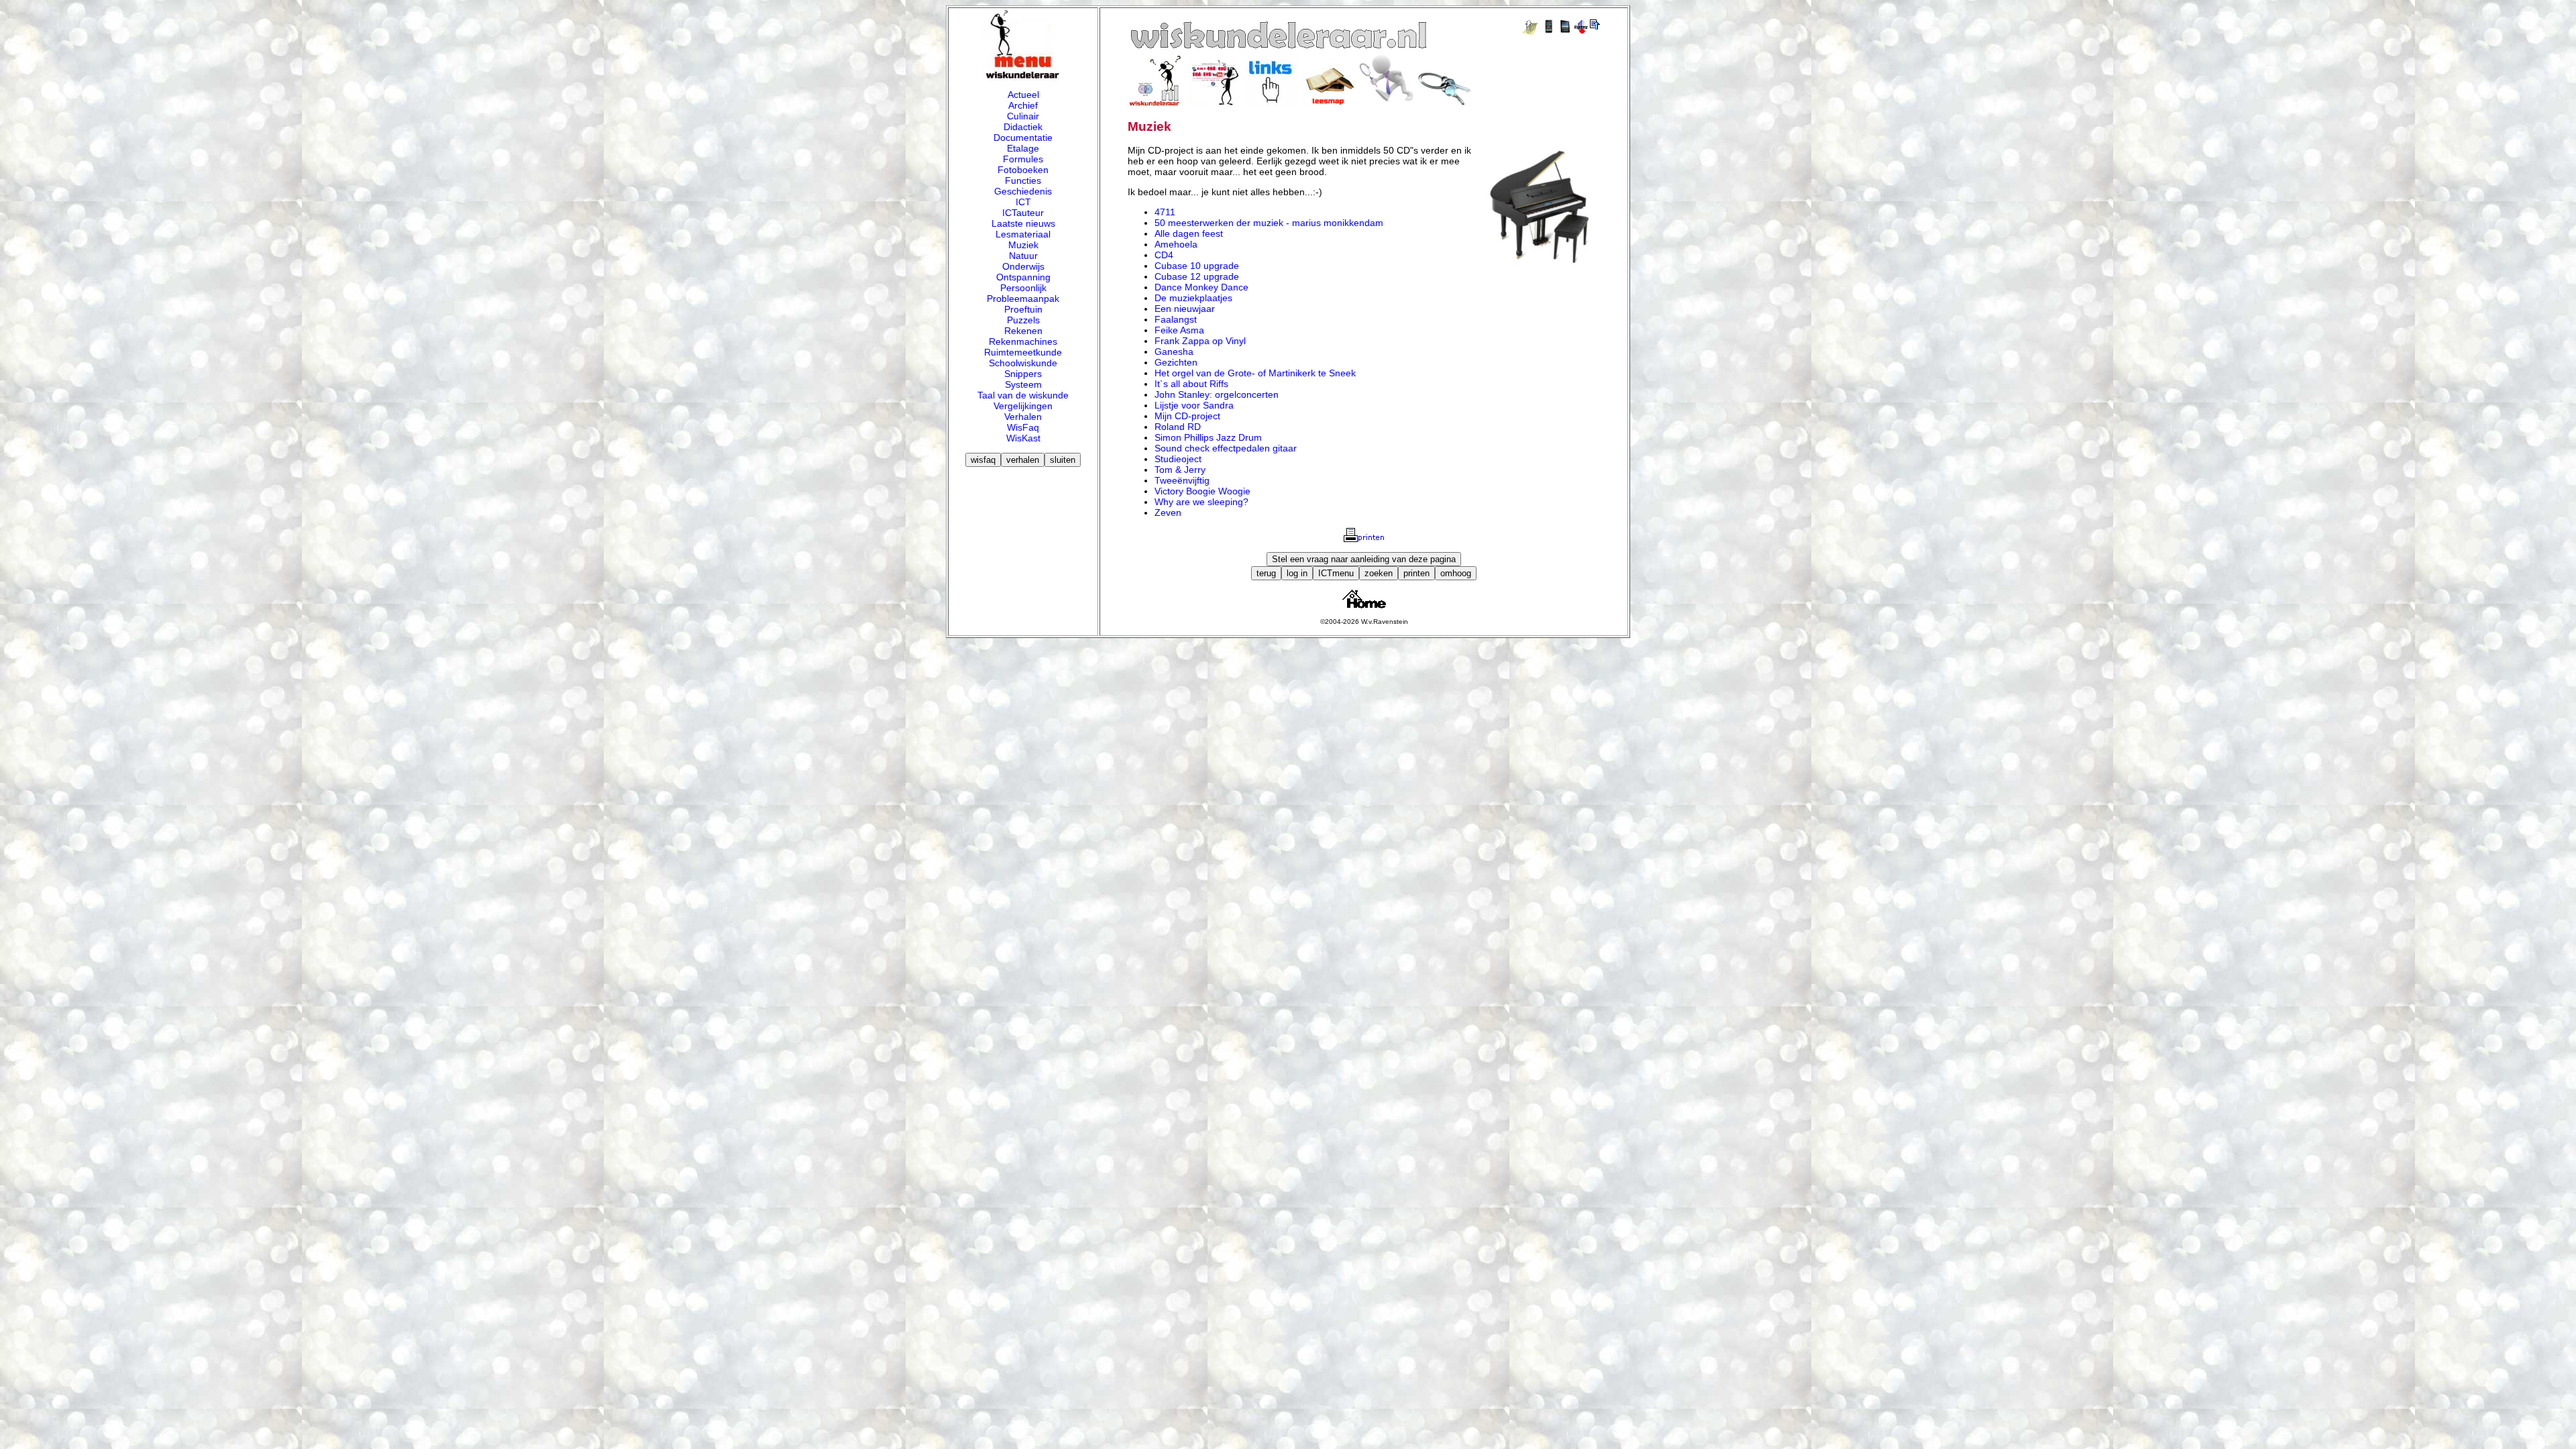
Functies (1023, 180)
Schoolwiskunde (1023, 363)
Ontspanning (1023, 277)
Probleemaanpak (1023, 299)
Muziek (1023, 245)
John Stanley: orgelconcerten (1217, 394)
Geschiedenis (1023, 191)
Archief (1023, 105)
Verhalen (1023, 417)
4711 (1165, 212)
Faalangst (1176, 319)
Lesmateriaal (1023, 234)
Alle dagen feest (1189, 233)
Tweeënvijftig (1182, 480)
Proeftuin (1023, 309)
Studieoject (1178, 459)
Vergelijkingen (1023, 406)
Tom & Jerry (1180, 470)
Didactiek (1023, 127)
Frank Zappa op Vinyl (1200, 341)
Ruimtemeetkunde (1023, 352)
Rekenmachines (1023, 341)
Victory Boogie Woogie (1202, 491)
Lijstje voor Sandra (1194, 405)
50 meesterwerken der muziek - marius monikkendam (1269, 223)
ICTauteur (1023, 213)
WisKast (1023, 438)
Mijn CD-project (1187, 416)
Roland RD (1178, 427)
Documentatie (1023, 138)
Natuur (1023, 256)
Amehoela (1176, 244)
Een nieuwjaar (1185, 309)
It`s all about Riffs (1191, 384)
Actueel (1023, 95)
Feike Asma (1179, 330)
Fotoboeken (1023, 170)
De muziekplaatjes (1193, 298)
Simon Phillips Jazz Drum (1208, 437)
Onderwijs (1023, 266)
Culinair (1023, 116)
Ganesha (1174, 352)
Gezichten (1176, 362)
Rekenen (1023, 331)
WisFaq (1023, 427)
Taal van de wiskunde (1023, 395)
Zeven (1168, 513)
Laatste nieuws (1023, 223)
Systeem (1023, 384)
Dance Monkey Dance (1201, 287)
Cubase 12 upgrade (1197, 276)
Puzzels (1023, 320)
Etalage (1023, 148)
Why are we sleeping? (1201, 502)
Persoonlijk (1023, 288)
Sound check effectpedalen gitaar (1226, 448)
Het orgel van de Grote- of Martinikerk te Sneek (1255, 373)
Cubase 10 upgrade (1197, 266)
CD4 (1164, 255)
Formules (1023, 159)
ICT (1023, 202)
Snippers (1023, 374)
